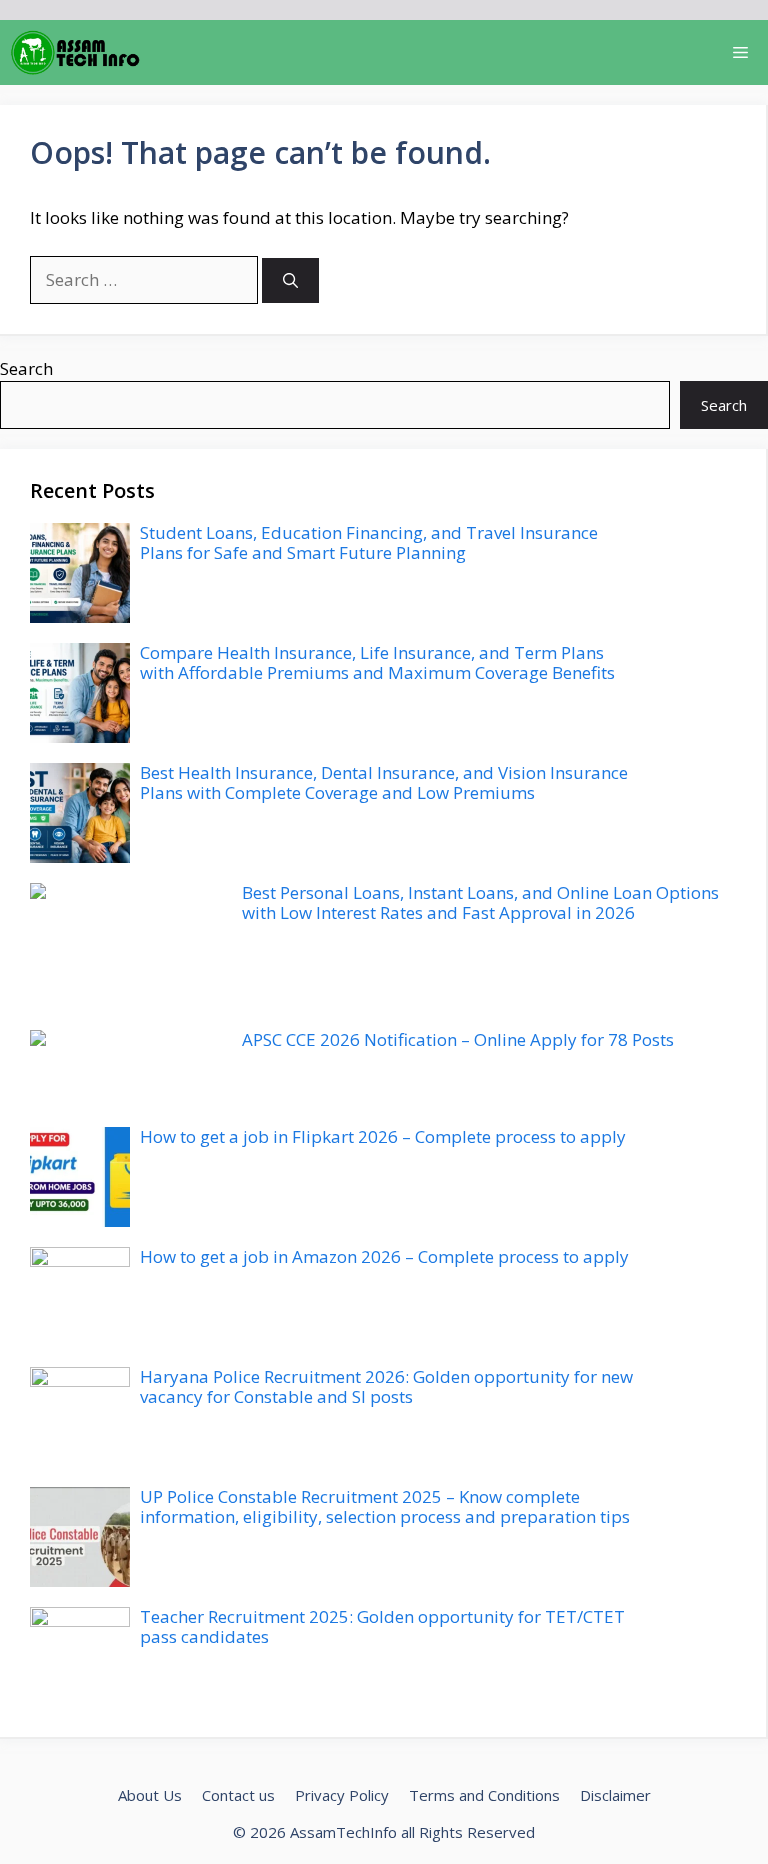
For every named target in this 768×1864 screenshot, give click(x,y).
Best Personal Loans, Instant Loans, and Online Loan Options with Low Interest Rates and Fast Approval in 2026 (480, 902)
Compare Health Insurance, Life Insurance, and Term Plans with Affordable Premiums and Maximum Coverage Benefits (377, 662)
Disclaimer (615, 1795)
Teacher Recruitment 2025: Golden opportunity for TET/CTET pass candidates (382, 1626)
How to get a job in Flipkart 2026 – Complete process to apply (383, 1136)
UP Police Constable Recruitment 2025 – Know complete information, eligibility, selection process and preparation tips (385, 1506)
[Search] (290, 280)
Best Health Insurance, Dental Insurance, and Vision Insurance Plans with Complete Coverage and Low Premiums (384, 782)
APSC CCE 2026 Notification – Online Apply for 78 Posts (458, 1039)
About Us (150, 1795)
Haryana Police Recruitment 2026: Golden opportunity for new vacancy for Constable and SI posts (386, 1386)
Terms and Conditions (484, 1795)
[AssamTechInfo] (75, 52)
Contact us (238, 1795)
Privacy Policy (342, 1795)
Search (26, 368)
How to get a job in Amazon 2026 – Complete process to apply (384, 1256)
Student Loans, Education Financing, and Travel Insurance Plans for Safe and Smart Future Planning (369, 542)
